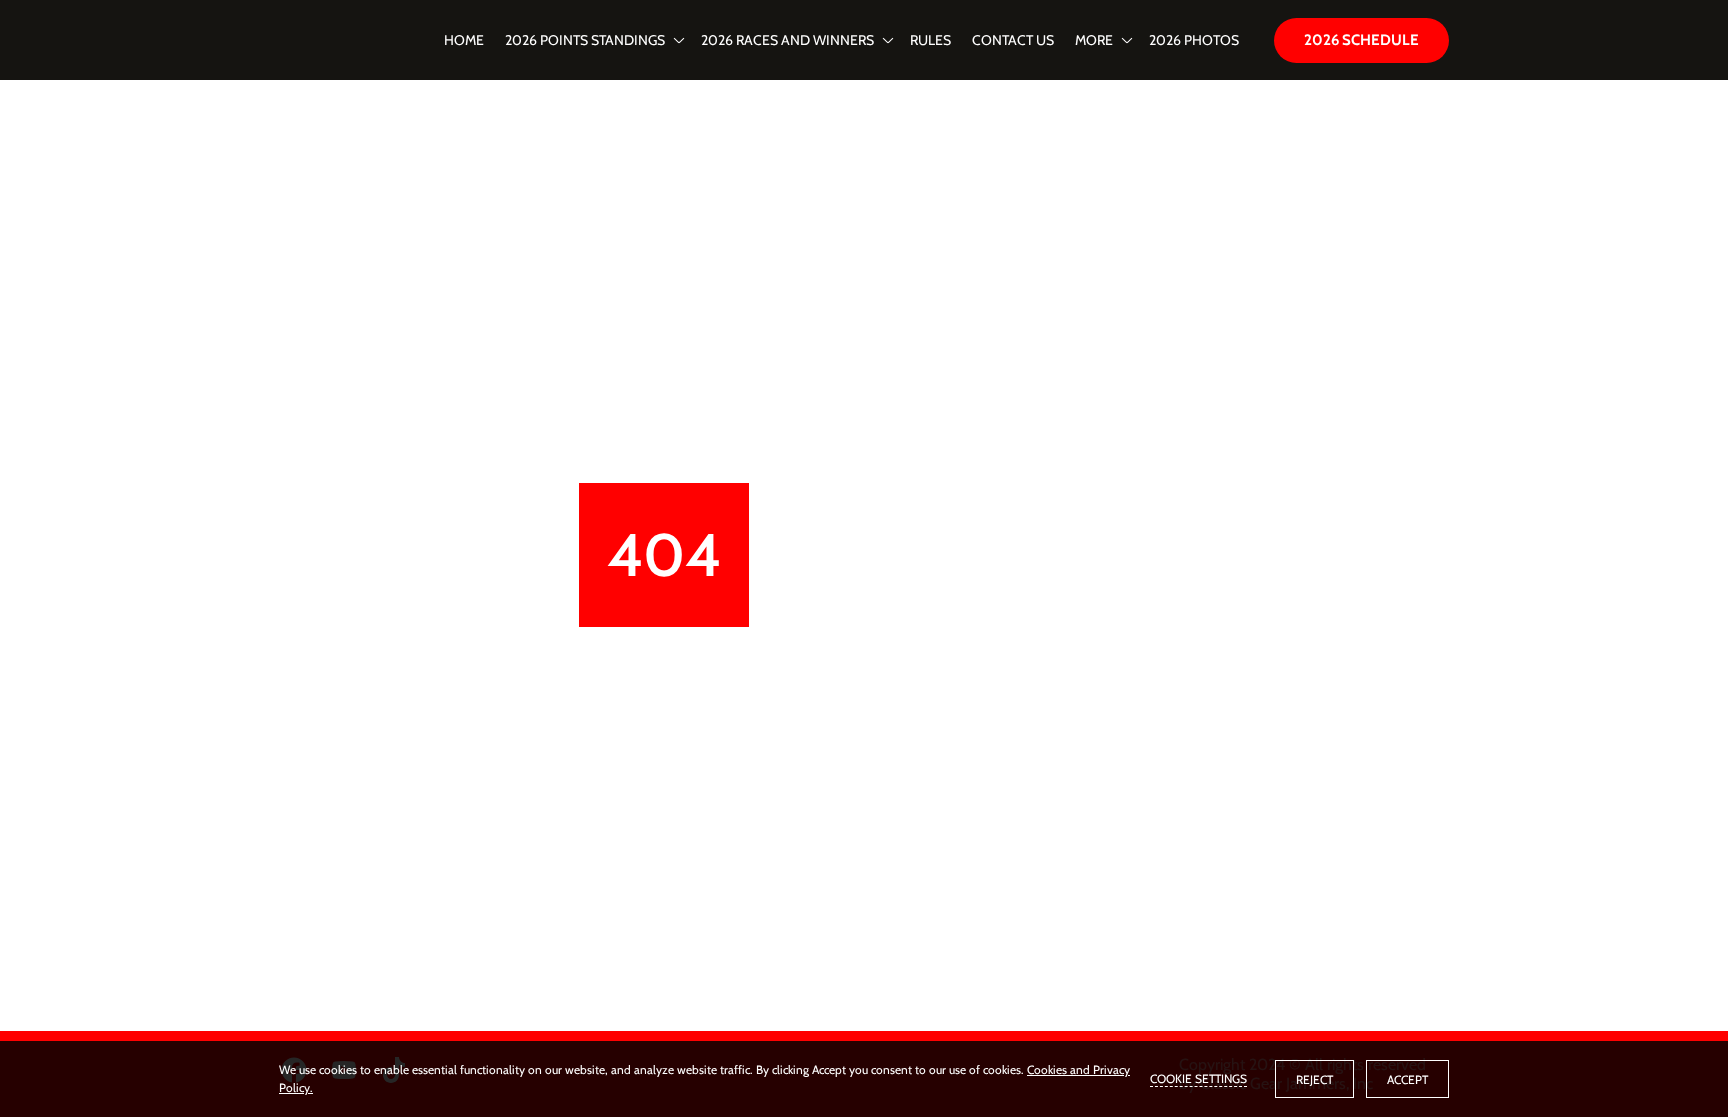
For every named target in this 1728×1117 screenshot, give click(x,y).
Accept (1407, 1079)
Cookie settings (1198, 1078)
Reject (1314, 1079)
